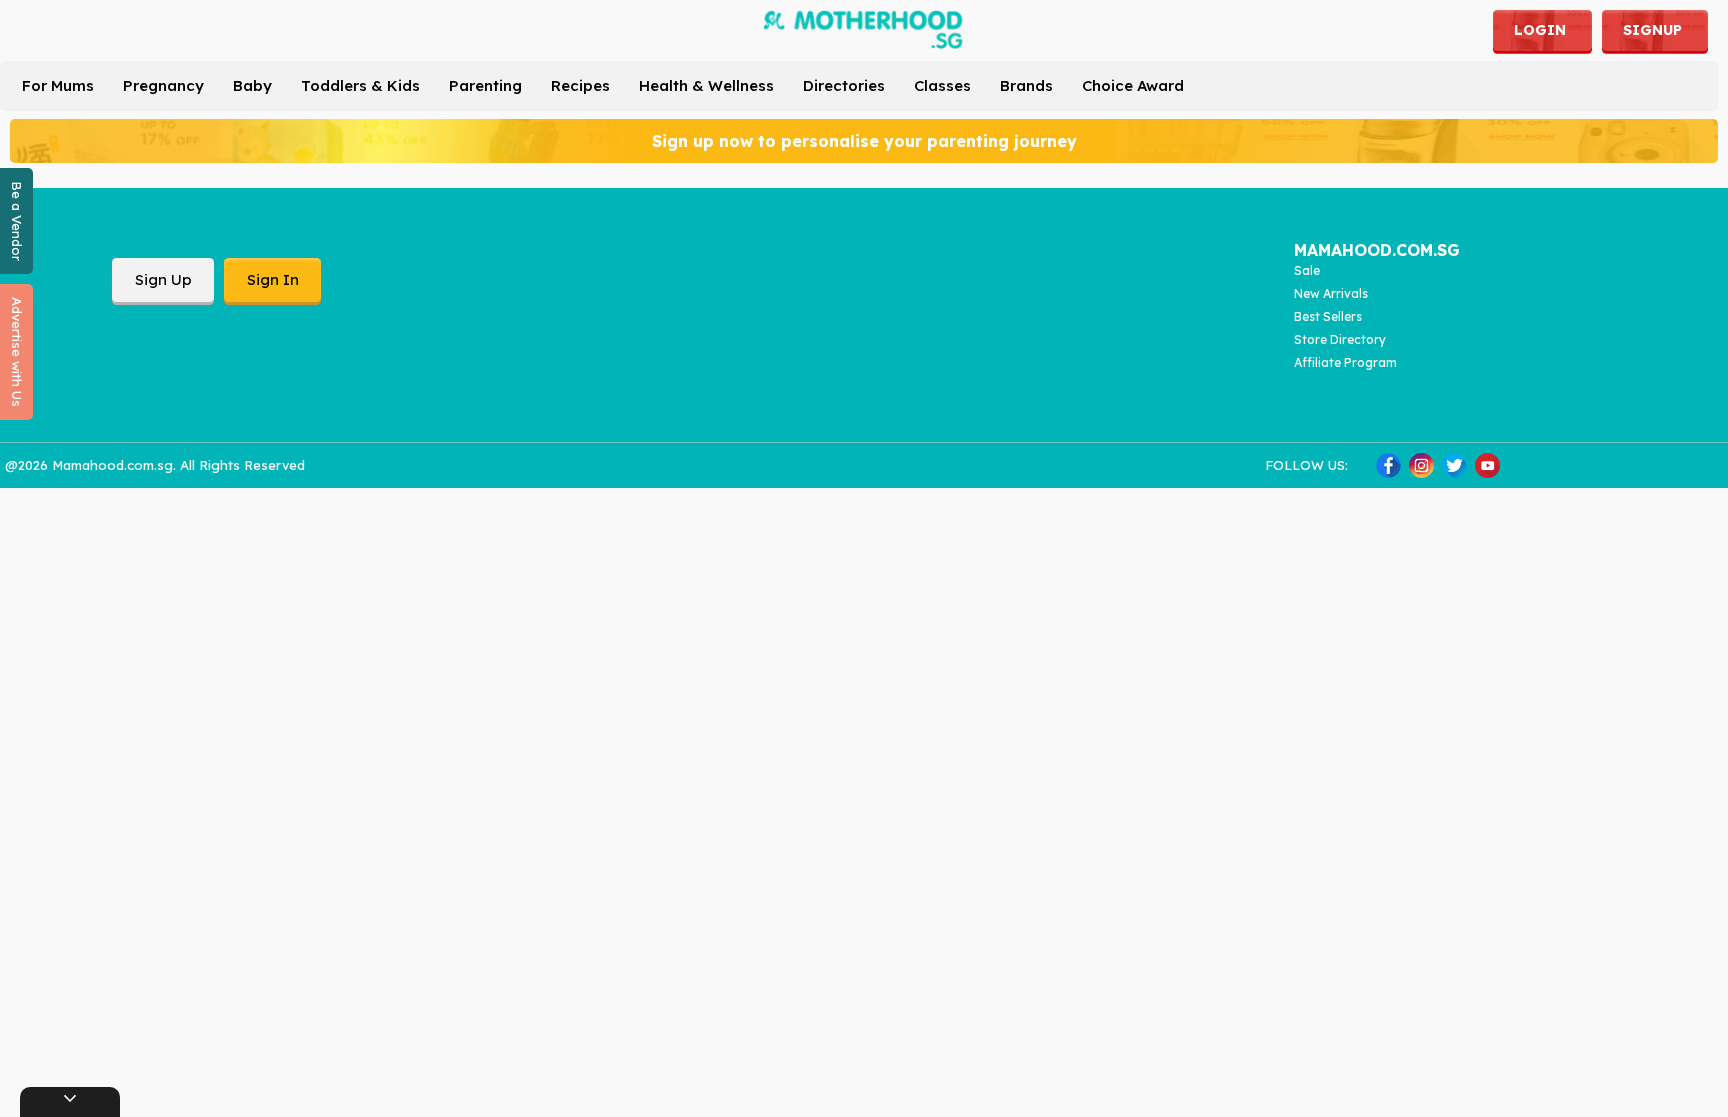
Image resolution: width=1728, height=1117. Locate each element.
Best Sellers (1328, 316)
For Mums (58, 85)
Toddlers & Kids (360, 85)
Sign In (273, 279)
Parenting (485, 85)
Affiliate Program (1345, 362)
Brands (1026, 85)
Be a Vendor (17, 221)
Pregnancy (163, 85)
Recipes (580, 85)
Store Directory (1340, 339)
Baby (252, 85)
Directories (844, 85)
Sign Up (163, 279)
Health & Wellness (706, 85)
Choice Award (1133, 85)
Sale (1307, 270)
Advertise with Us (17, 352)
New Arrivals (1331, 293)
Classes (942, 85)
